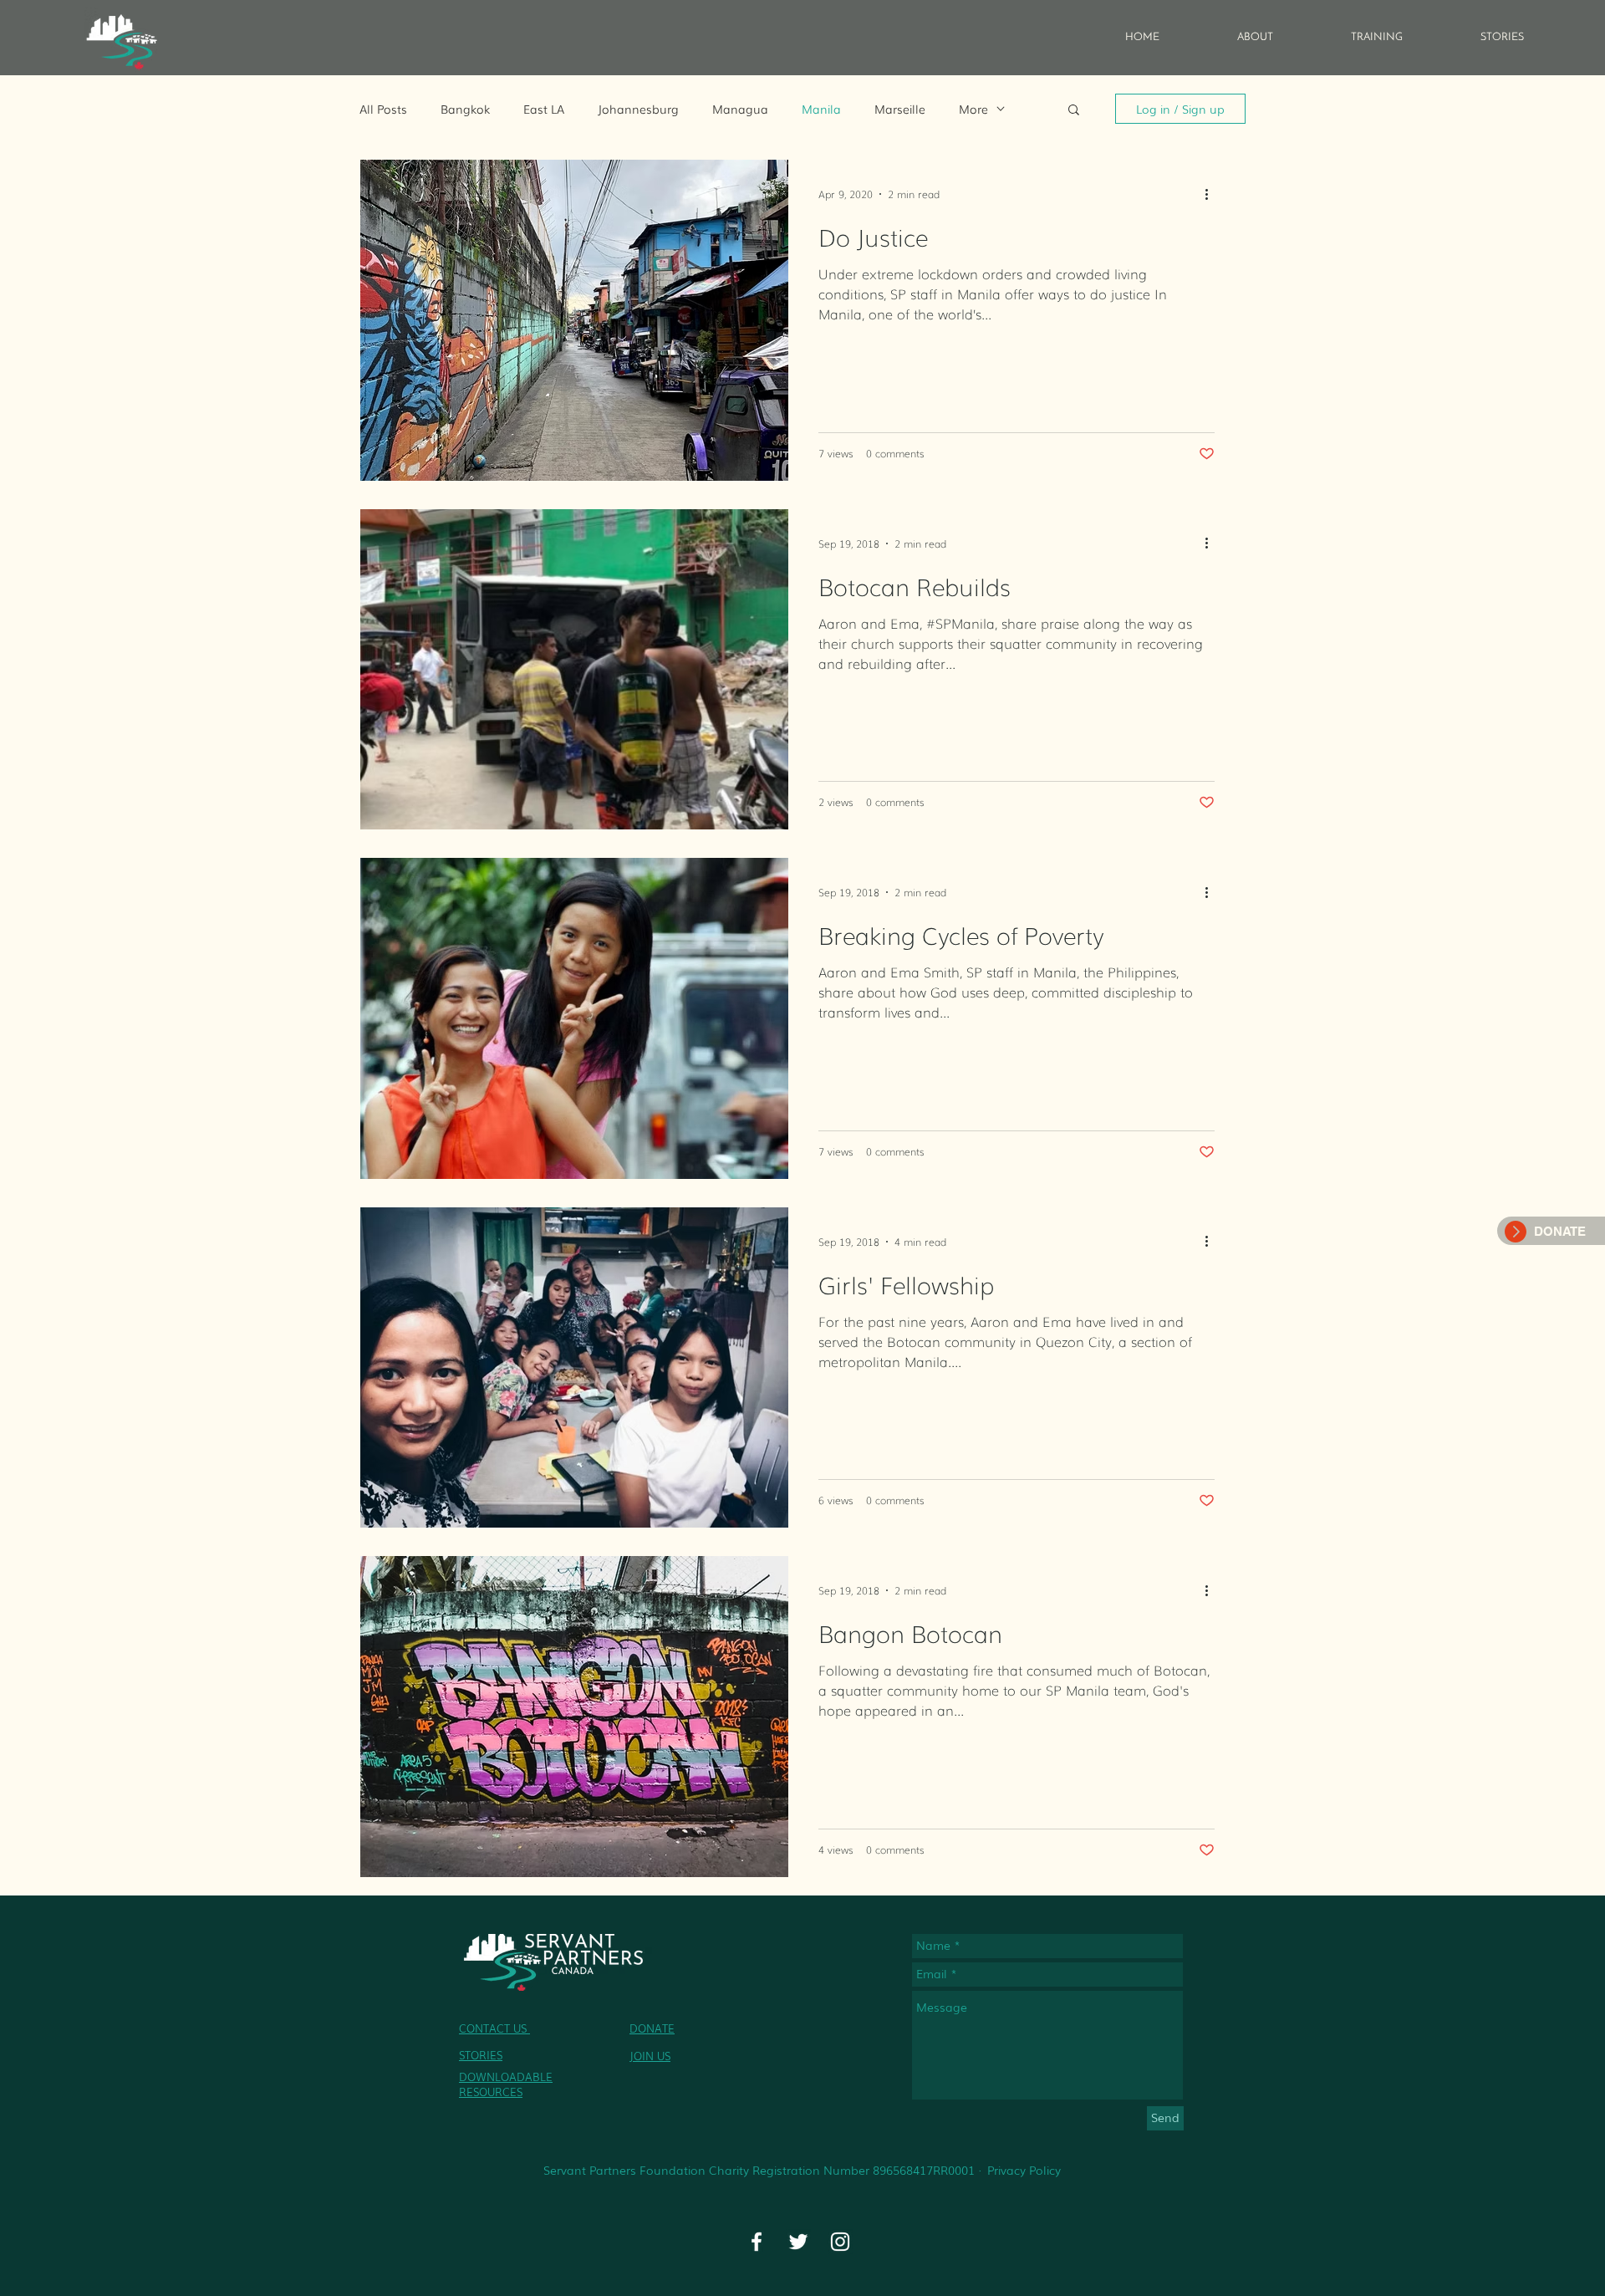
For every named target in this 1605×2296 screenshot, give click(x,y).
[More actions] (1212, 194)
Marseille (900, 109)
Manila (821, 109)
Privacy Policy (1024, 2170)
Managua (740, 109)
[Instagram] (840, 2242)
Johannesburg (638, 109)
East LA (544, 109)
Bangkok (465, 109)
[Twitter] (798, 2242)
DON (642, 2028)
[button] (1074, 111)
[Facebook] (757, 2242)
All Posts (383, 109)
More (973, 109)
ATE (665, 2028)
